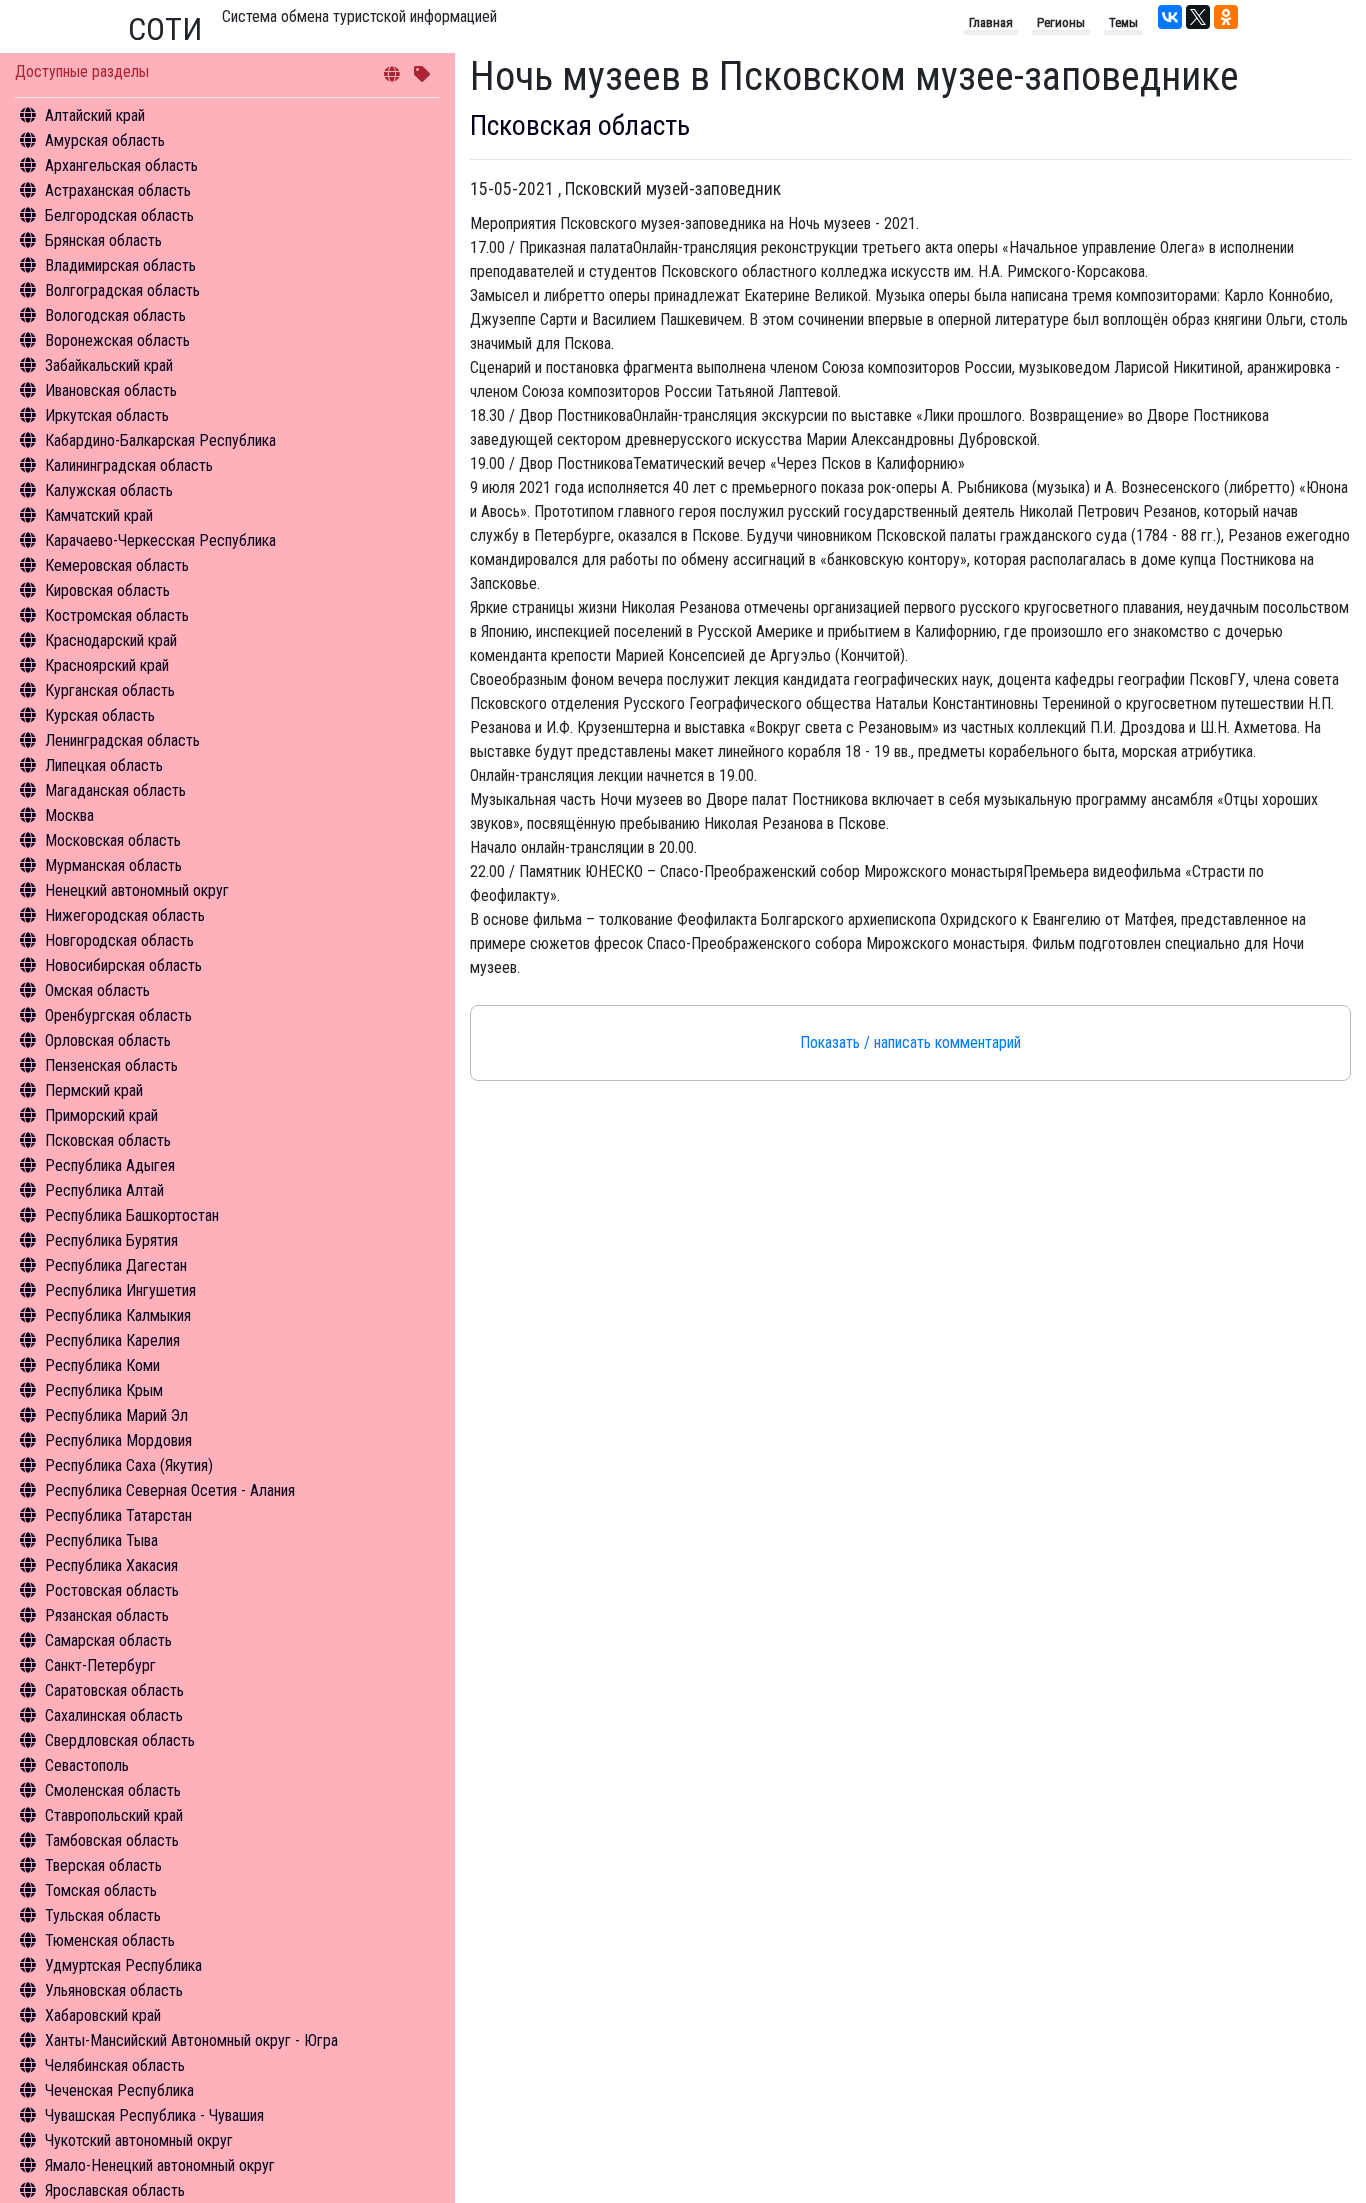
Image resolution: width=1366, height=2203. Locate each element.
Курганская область (110, 690)
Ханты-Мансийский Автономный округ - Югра (191, 2040)
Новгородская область (119, 940)
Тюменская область (110, 1940)
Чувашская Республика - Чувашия (154, 2115)
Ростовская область (112, 1590)
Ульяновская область (114, 1990)
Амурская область (105, 140)
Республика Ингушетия (120, 1290)
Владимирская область (120, 265)
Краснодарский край (111, 640)
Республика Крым (104, 1390)
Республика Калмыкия (118, 1315)
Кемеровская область (117, 565)
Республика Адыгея (110, 1165)
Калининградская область (129, 465)
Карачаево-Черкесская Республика (160, 540)
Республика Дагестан (116, 1265)
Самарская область (108, 1640)
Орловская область (108, 1040)
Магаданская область (115, 790)
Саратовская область (114, 1690)
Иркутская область (107, 415)
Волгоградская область (122, 290)
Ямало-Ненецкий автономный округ (160, 2165)
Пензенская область (111, 1065)
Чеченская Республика (119, 2090)
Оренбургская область (118, 1015)
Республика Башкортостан (132, 1215)
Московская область (113, 840)
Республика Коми (102, 1365)
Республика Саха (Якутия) (129, 1465)
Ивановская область (111, 390)
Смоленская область (113, 1790)
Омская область (97, 990)
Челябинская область (115, 2065)
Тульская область (103, 1915)
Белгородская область (119, 215)
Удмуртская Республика (123, 1965)
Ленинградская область (122, 740)
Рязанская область (107, 1615)
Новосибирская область (123, 965)
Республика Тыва (101, 1540)
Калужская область (109, 490)
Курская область (100, 715)
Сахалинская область (114, 1715)
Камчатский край (99, 515)
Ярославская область (115, 2190)
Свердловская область (120, 1740)
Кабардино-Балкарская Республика (160, 440)
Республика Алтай (104, 1190)
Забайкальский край (109, 365)
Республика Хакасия (111, 1565)
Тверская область (103, 1865)
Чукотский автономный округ (139, 2140)
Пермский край (94, 1090)
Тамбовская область (112, 1840)
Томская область (101, 1890)
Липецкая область (104, 765)
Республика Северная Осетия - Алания (170, 1490)
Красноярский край (107, 665)
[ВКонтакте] (1170, 17)
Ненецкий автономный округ (137, 890)
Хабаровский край (103, 2015)
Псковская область (108, 1140)
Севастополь (87, 1765)
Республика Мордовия (118, 1440)
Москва (69, 815)
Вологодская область (115, 315)
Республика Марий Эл (116, 1415)
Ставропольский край (114, 1815)
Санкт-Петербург (100, 1665)
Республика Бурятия (111, 1240)
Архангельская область (121, 165)
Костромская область (117, 615)
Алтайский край (95, 115)
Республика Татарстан (118, 1515)
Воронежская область (117, 340)
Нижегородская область (125, 915)
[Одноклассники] (1226, 17)
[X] (1198, 17)
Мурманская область (113, 865)
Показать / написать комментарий (910, 1042)
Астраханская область (118, 190)
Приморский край (101, 1115)
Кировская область (107, 590)
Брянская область (103, 240)
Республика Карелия (112, 1340)
